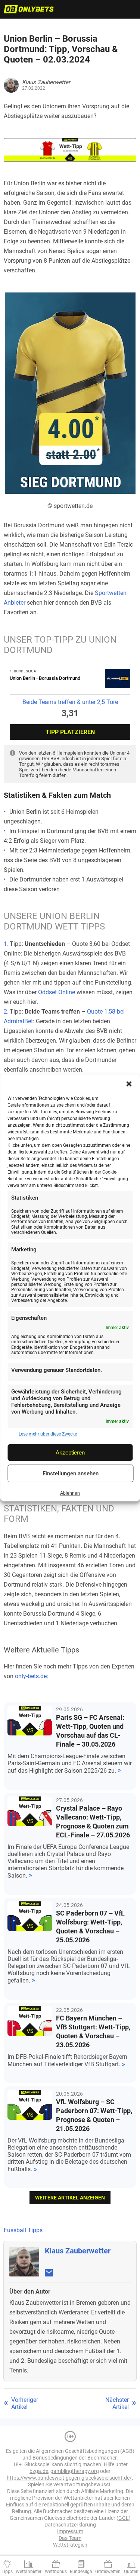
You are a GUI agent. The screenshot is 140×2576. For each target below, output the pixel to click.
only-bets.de (31, 1676)
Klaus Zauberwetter (78, 2251)
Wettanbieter (29, 2572)
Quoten (131, 2572)
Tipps (7, 2572)
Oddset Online (57, 992)
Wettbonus (56, 2572)
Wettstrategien (70, 2545)
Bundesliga (81, 2572)
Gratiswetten (108, 2572)
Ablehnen (70, 1493)
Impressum (70, 2531)
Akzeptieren (70, 1452)
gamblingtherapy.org (75, 2471)
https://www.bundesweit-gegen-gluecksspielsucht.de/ (69, 2478)
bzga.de (39, 2471)
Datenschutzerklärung (70, 2525)
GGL (124, 2518)
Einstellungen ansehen (71, 1473)
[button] (129, 1084)
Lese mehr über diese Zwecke (48, 1434)
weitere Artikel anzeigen (70, 2198)
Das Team (70, 2538)
